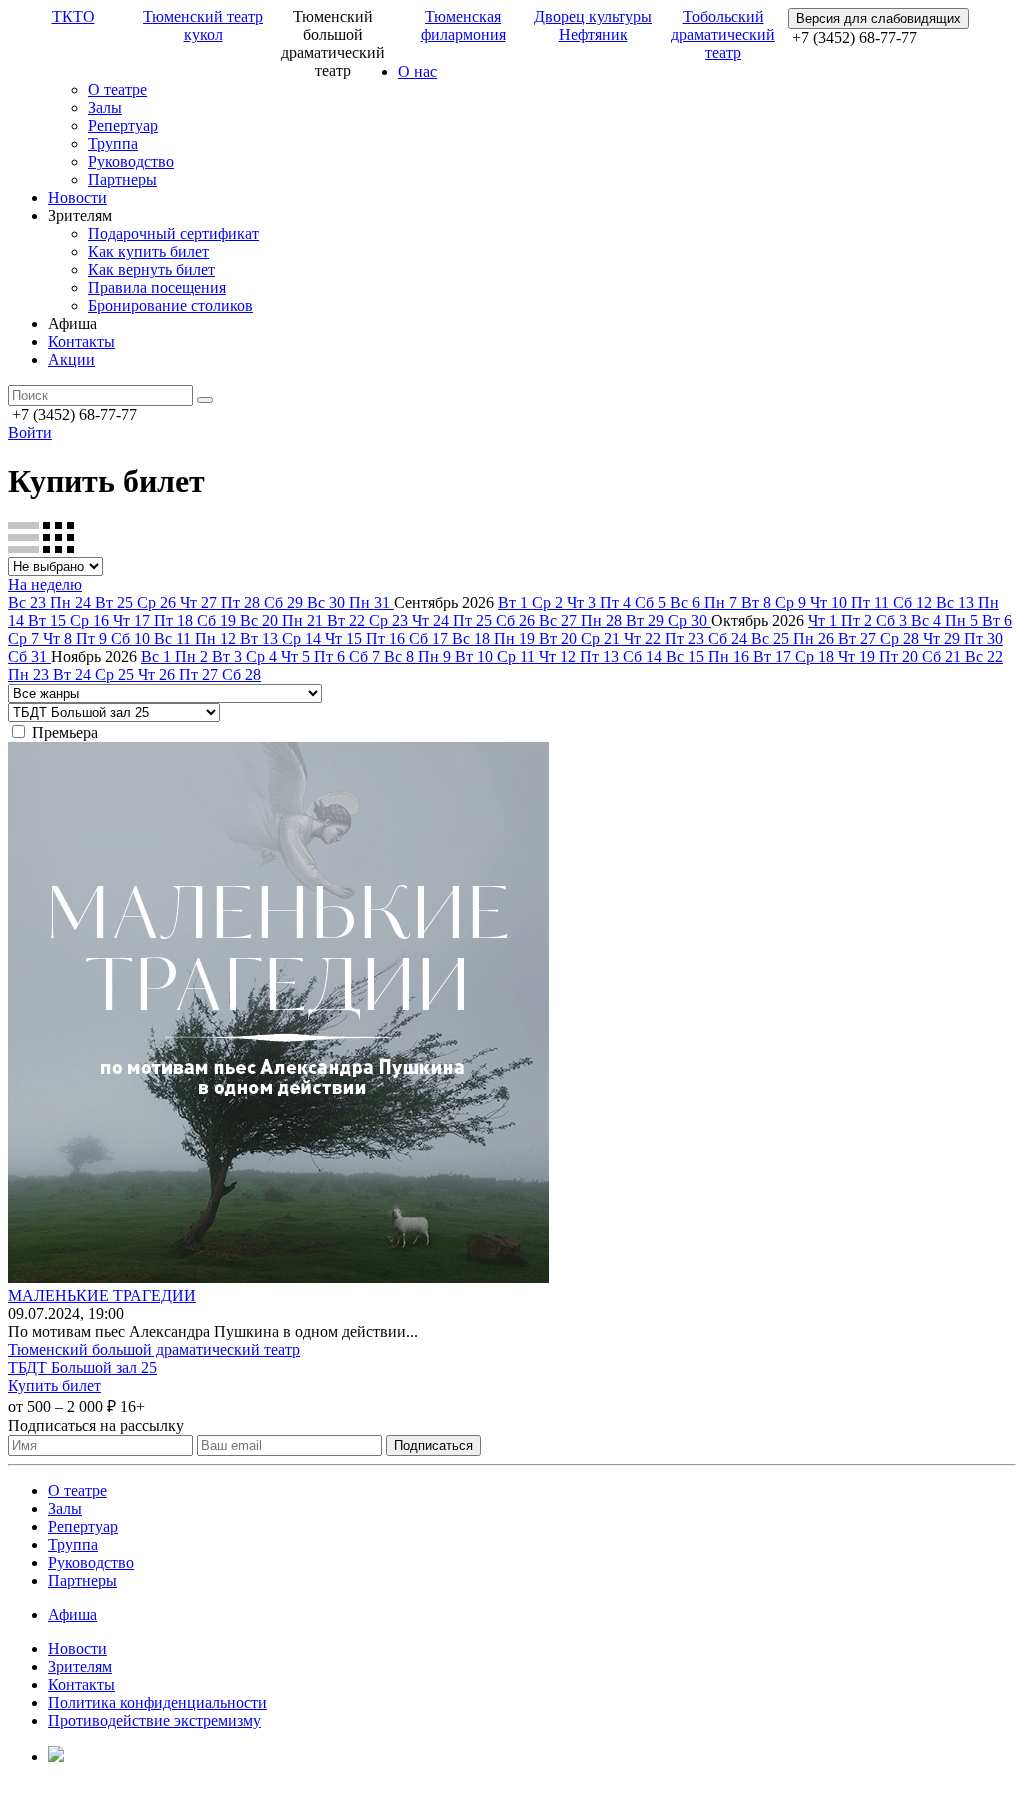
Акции (71, 359)
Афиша (72, 1614)
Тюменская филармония (463, 25)
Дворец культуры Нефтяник (593, 25)
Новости (77, 197)
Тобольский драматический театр (723, 34)
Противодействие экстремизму (154, 1720)
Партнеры (122, 179)
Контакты (81, 341)
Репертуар (123, 125)
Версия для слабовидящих (878, 18)
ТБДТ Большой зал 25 (82, 1367)
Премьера (65, 732)
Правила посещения (157, 287)
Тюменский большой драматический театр (154, 1349)
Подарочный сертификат (173, 233)
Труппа (113, 143)
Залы (105, 107)
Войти (30, 432)
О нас (417, 71)
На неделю (45, 584)
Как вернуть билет (151, 269)
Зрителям (80, 1666)
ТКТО (73, 16)
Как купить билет (148, 251)
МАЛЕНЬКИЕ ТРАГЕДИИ (102, 1295)
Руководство (131, 161)
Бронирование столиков (170, 305)
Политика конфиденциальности (157, 1702)
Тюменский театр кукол (203, 25)
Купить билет (54, 1385)
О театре (117, 89)
